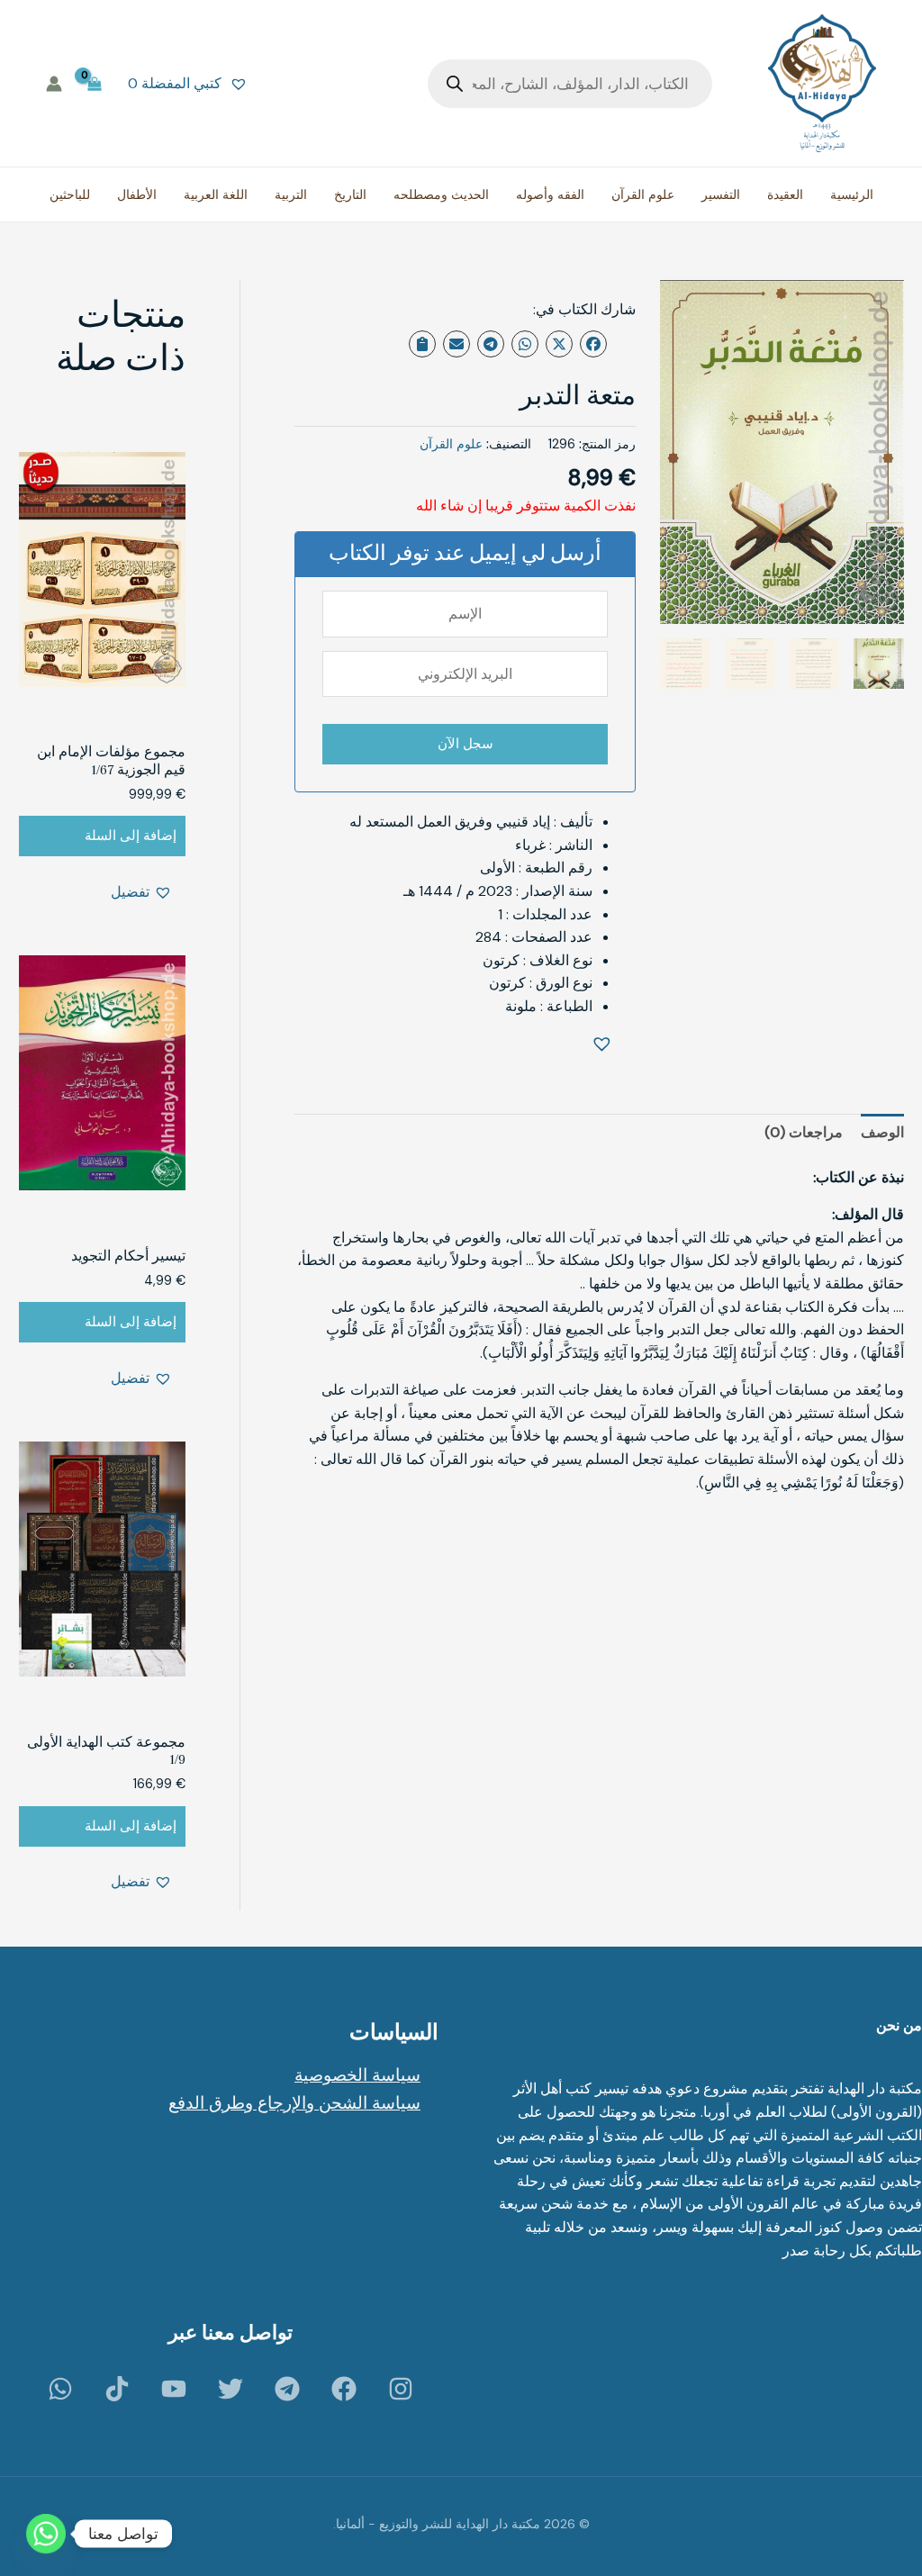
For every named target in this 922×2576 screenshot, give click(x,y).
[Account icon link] (54, 84)
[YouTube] (174, 2389)
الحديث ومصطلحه (441, 194)
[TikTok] (117, 2389)
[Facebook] (344, 2389)
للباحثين (70, 194)
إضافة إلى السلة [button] (131, 836)
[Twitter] (230, 2389)
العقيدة (785, 194)
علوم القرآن (643, 194)
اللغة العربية (216, 194)
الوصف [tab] (882, 1132)
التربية (291, 194)
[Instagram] (401, 2389)
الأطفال (137, 194)
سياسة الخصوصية (357, 2075)
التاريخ (350, 194)
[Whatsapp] (46, 2534)
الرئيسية (852, 194)
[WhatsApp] (60, 2389)
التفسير (721, 194)
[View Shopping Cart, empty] (95, 83)
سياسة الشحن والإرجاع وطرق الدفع (294, 2103)
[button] (605, 1045)
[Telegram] (287, 2389)
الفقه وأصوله (550, 194)
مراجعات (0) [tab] (804, 1132)
